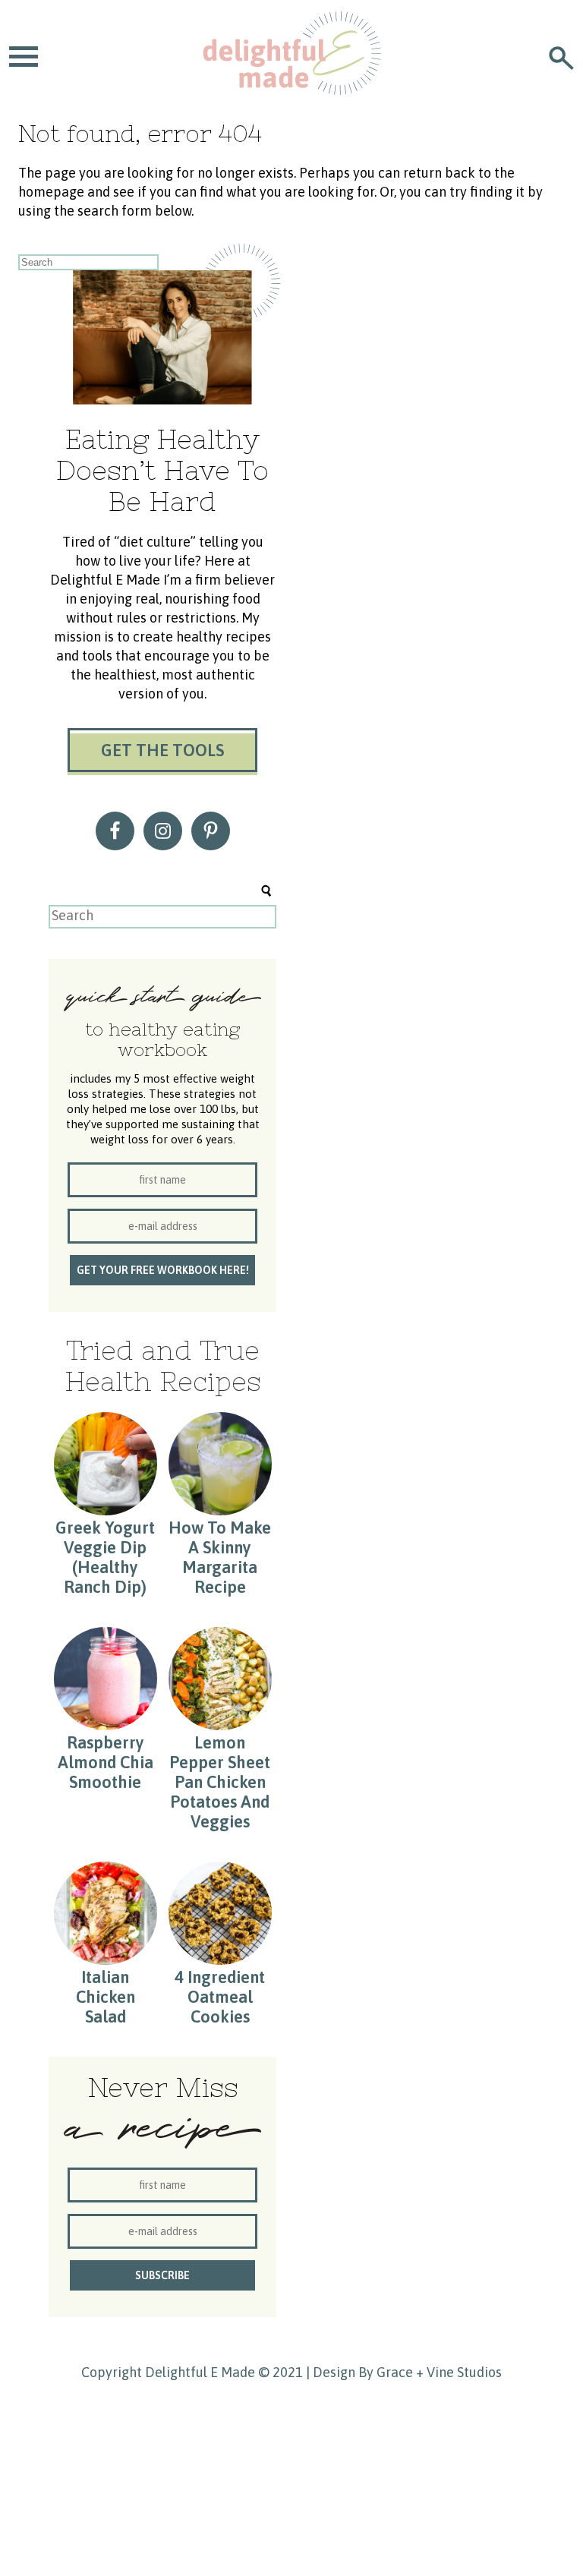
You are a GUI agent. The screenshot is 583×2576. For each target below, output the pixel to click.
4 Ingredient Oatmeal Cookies (220, 1997)
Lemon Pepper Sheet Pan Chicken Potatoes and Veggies (220, 1782)
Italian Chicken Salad (106, 1997)
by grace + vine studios (430, 2372)
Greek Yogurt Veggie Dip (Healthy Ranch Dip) (105, 1557)
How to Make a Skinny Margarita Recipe (220, 1557)
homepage (51, 192)
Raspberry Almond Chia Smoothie (106, 1762)
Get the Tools (162, 750)
